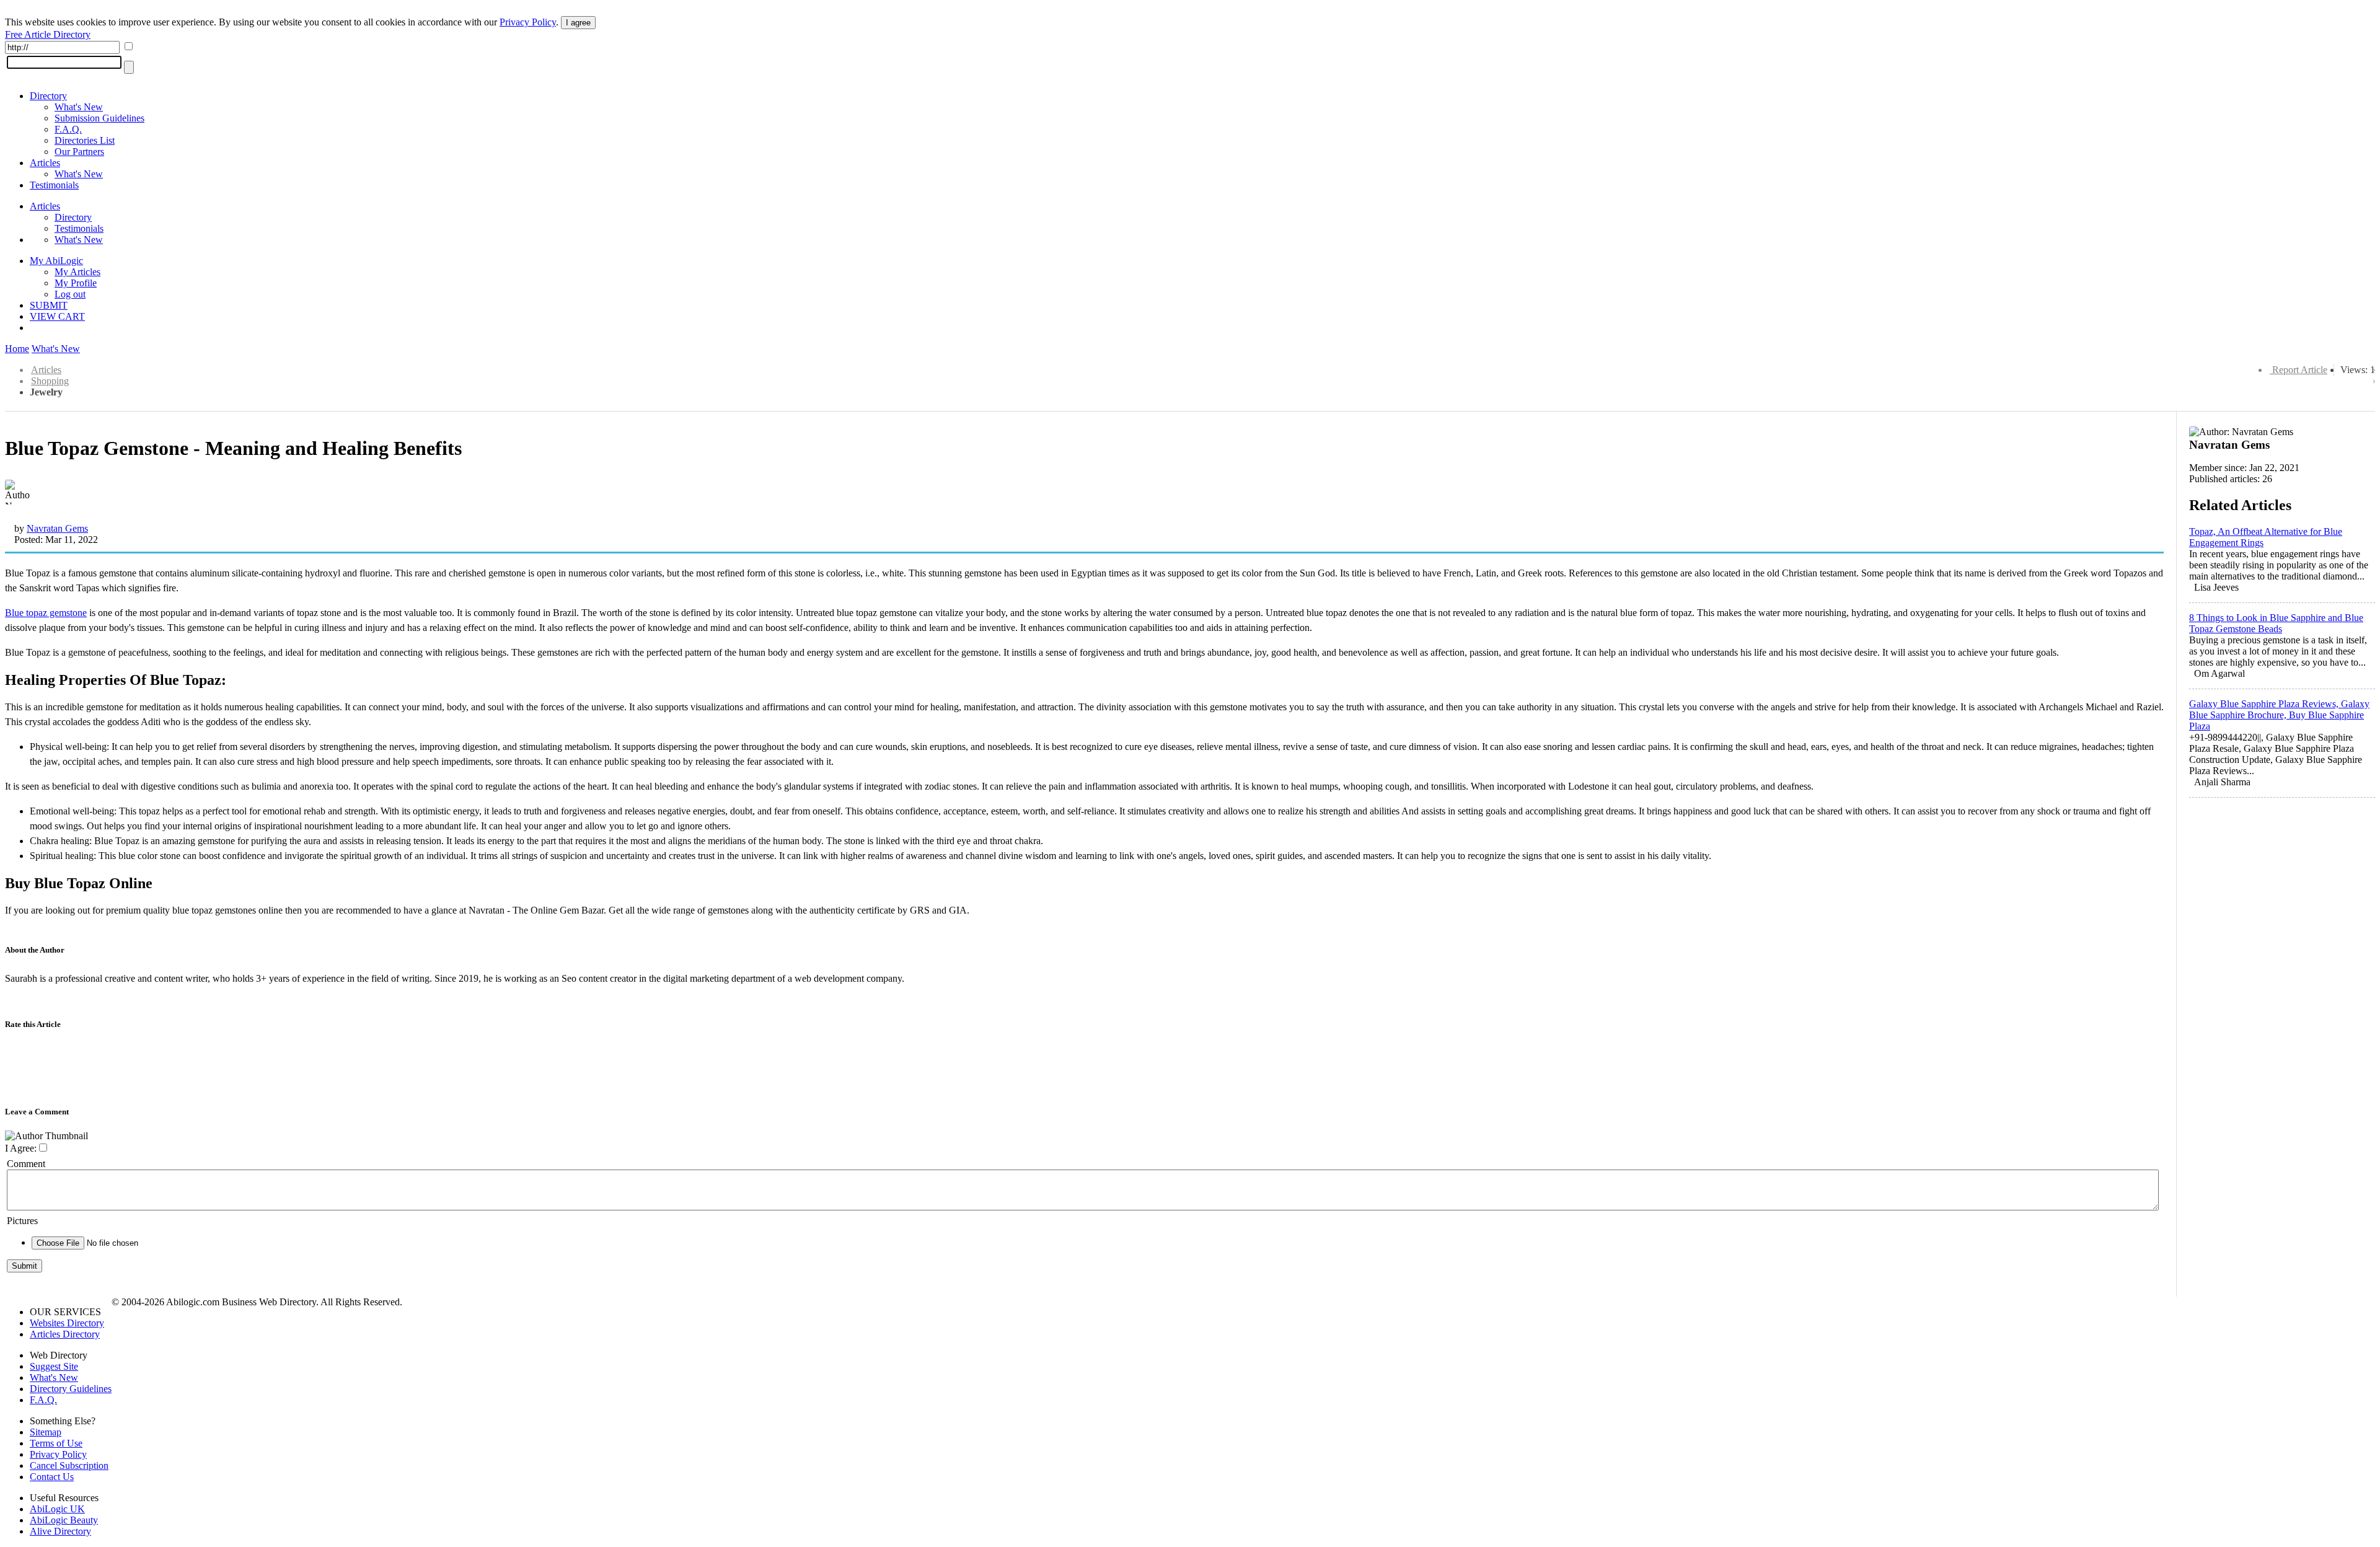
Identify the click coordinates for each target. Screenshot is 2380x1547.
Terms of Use (56, 1443)
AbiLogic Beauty (64, 1520)
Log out (70, 294)
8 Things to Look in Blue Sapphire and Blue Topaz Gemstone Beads (2276, 623)
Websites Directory (67, 1323)
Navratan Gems (57, 528)
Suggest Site (54, 1366)
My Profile (76, 283)
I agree (578, 23)
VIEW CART (57, 316)
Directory (48, 96)
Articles (45, 163)
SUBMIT (49, 305)
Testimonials (54, 185)
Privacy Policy (528, 22)
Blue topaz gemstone (46, 613)
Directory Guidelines (71, 1389)
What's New (79, 107)
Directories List (85, 140)
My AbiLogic (56, 261)
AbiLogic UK (57, 1509)
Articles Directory (65, 1334)
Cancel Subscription (69, 1465)
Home (17, 349)
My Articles (77, 272)
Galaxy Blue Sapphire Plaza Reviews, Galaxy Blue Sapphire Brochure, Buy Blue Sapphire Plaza (2279, 715)
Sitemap (46, 1432)
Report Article (2300, 370)
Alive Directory (60, 1531)
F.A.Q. (68, 129)
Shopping (50, 381)
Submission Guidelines (99, 118)
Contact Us (52, 1477)
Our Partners (79, 152)
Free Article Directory (48, 34)
